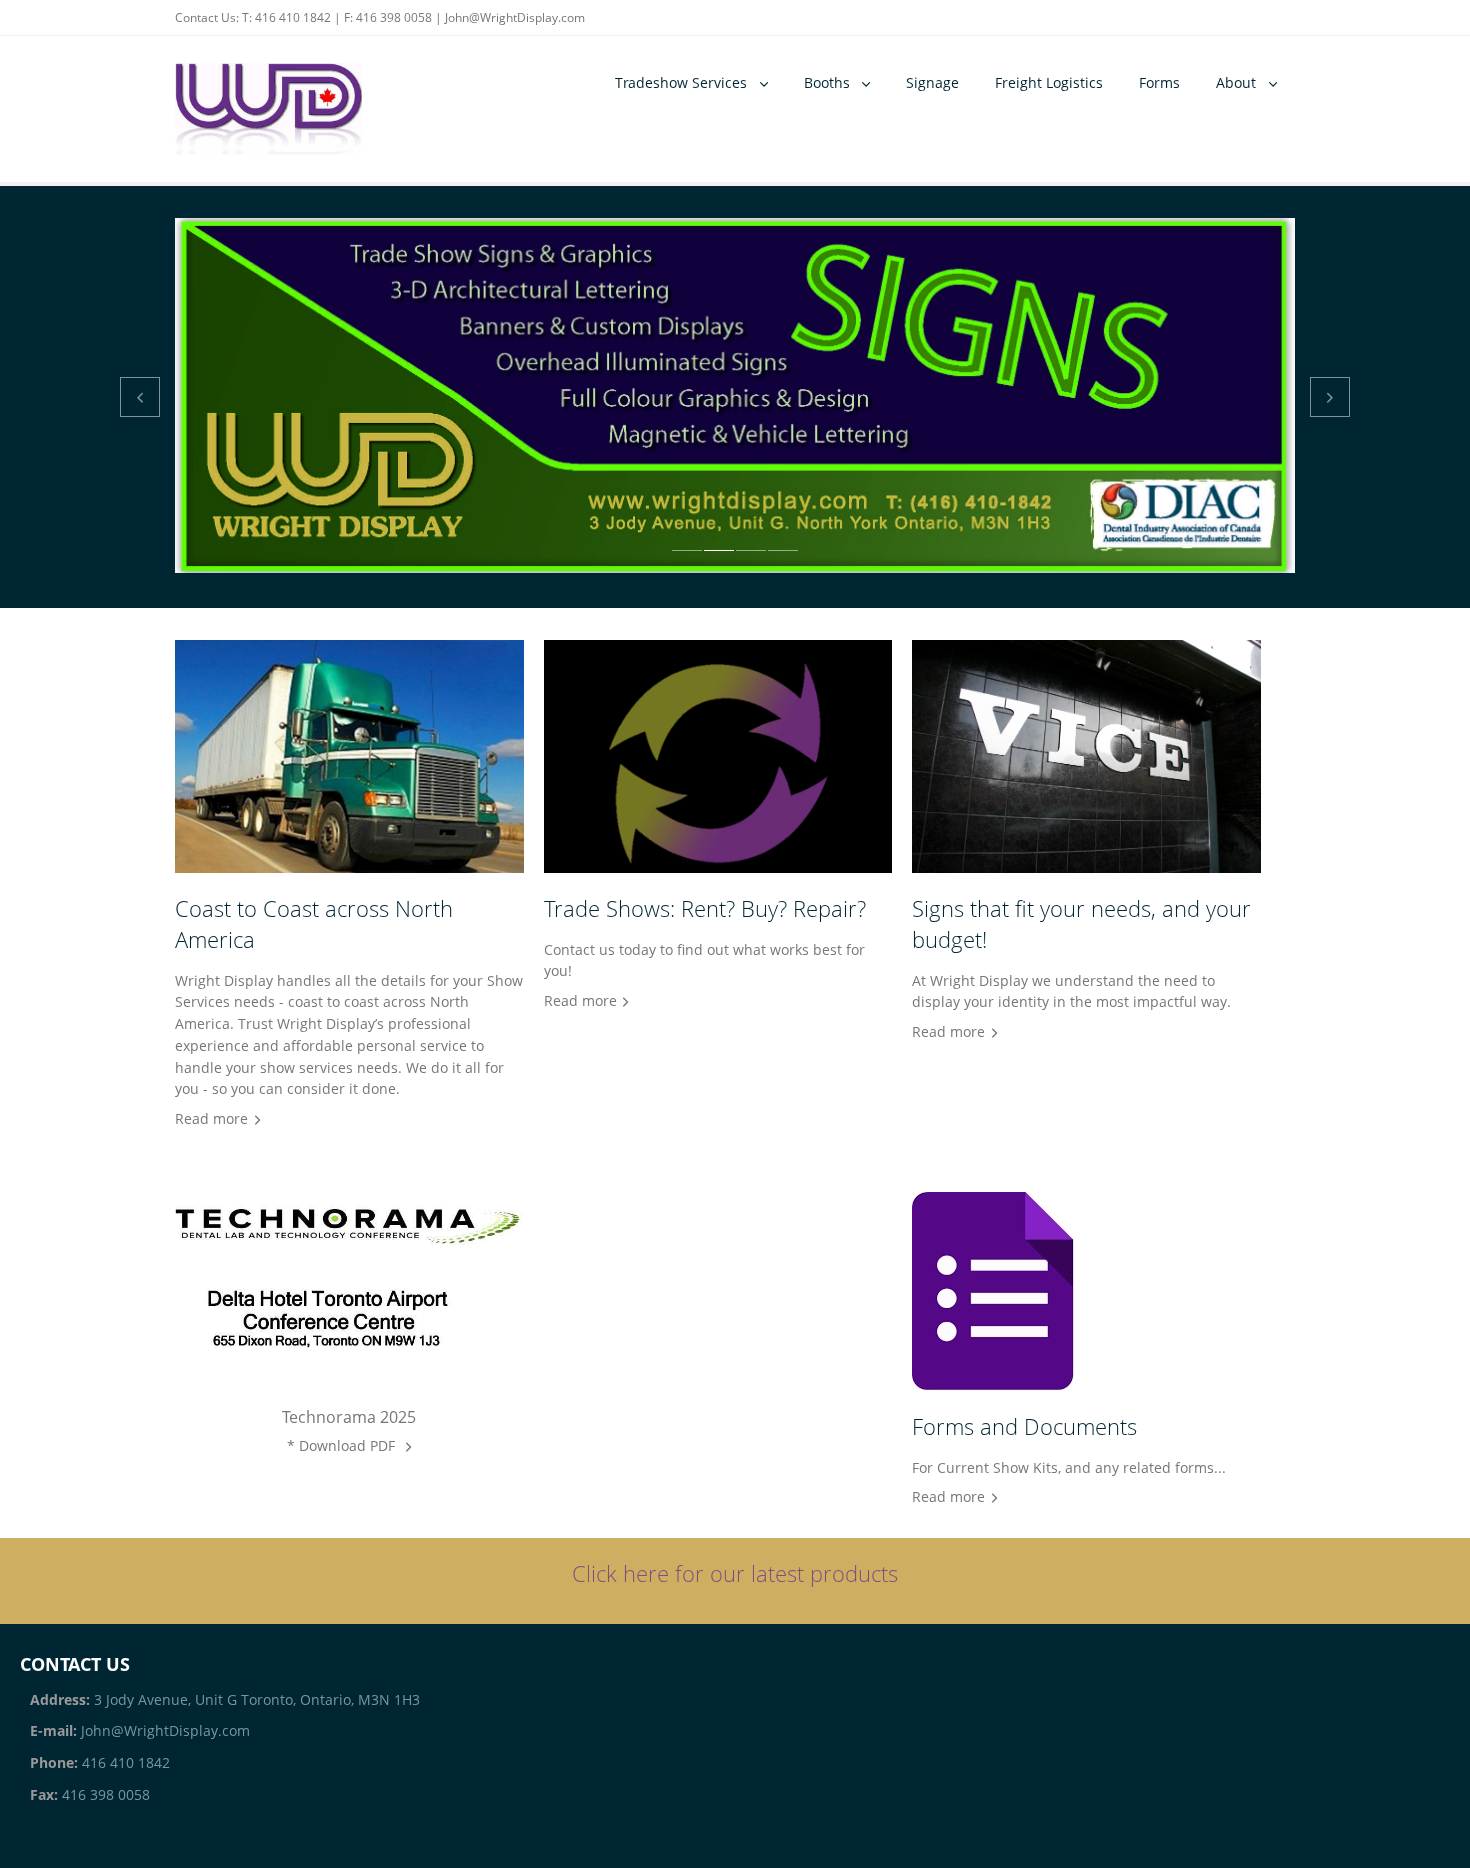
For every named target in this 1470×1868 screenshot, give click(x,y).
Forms (1159, 82)
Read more (211, 1118)
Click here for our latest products (735, 1573)
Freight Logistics (1049, 82)
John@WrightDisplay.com (515, 17)
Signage (932, 82)
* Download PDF (343, 1445)
